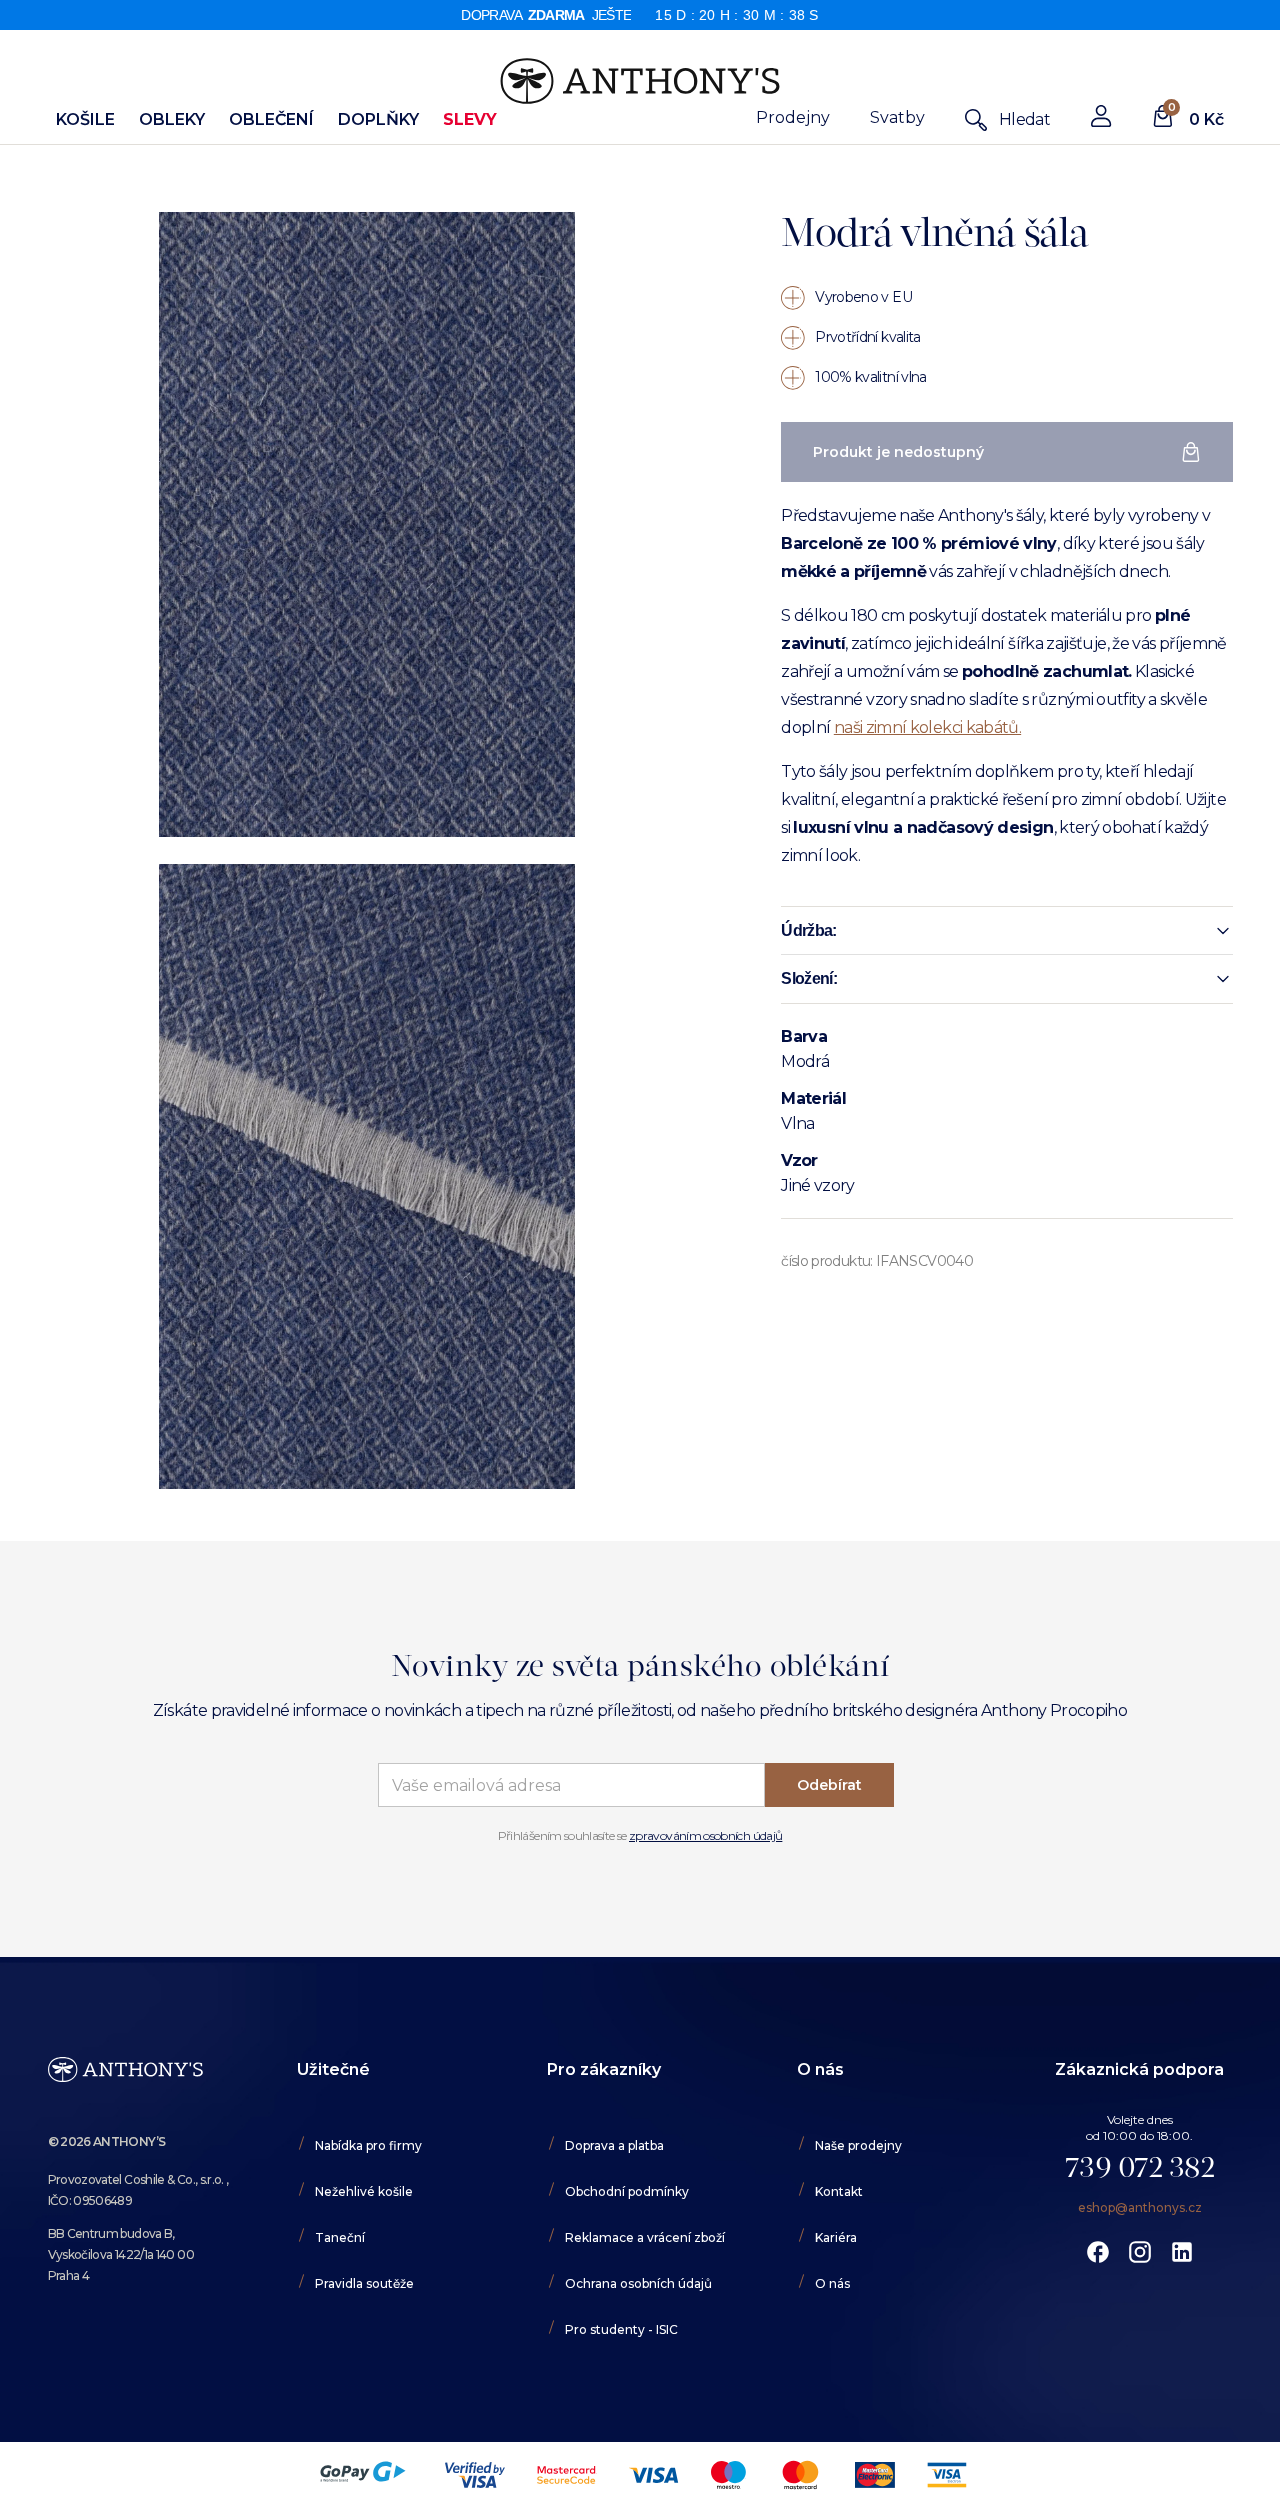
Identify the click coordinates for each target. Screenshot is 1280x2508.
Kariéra (836, 2237)
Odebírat (829, 1785)
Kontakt (839, 2191)
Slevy (470, 119)
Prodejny (793, 117)
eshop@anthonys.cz (1140, 2207)
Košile (85, 119)
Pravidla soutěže (364, 2283)
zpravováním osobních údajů (705, 1835)
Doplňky (378, 119)
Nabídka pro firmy (368, 2145)
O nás (832, 2283)
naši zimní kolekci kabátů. (927, 727)
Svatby (897, 117)
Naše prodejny (858, 2145)
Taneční (340, 2237)
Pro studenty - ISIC (621, 2329)
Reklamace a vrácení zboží (645, 2237)
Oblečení (271, 119)
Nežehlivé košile (364, 2191)
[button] (1006, 931)
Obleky (172, 119)
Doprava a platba (614, 2145)
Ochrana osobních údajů (638, 2283)
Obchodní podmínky (627, 2191)
